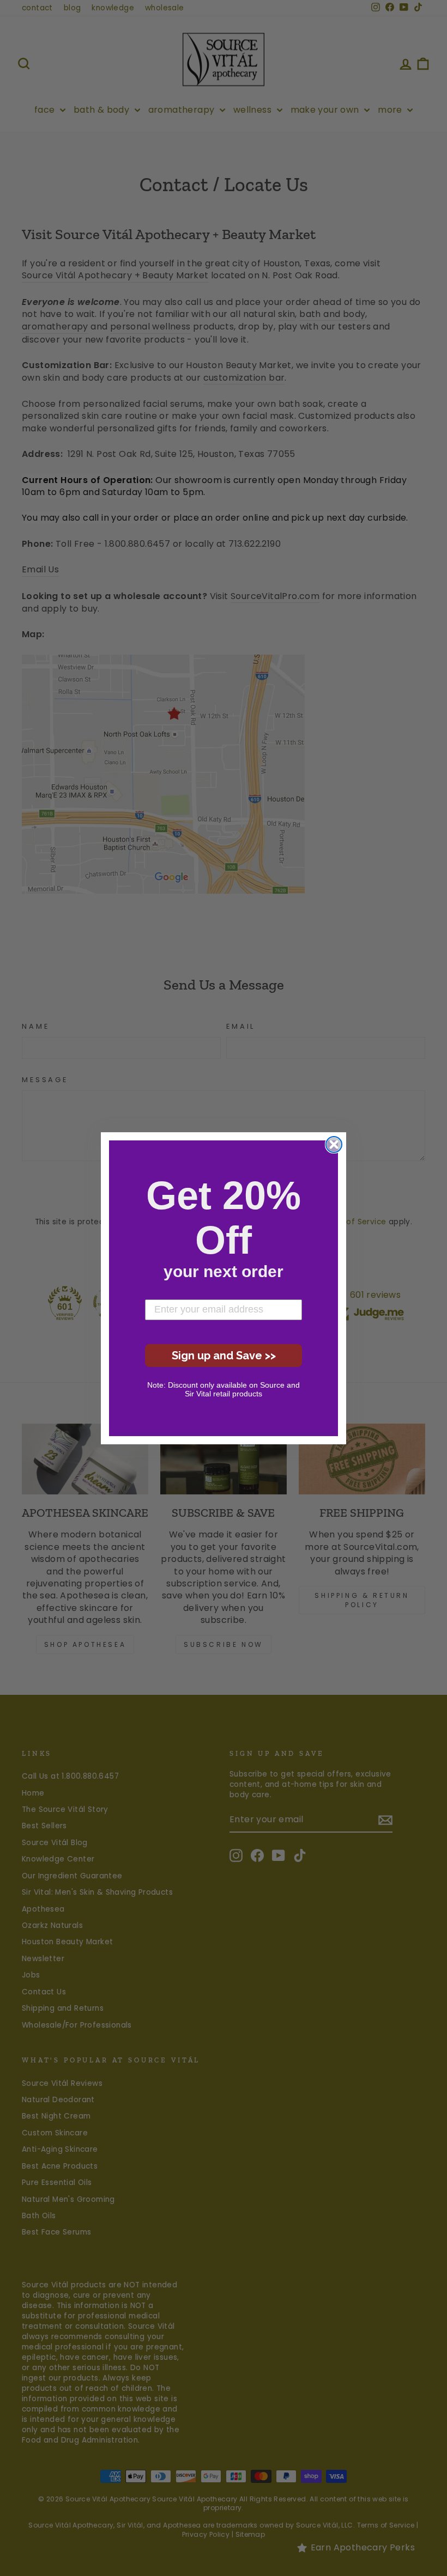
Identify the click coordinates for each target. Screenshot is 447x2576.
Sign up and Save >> (224, 1356)
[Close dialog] (334, 1144)
